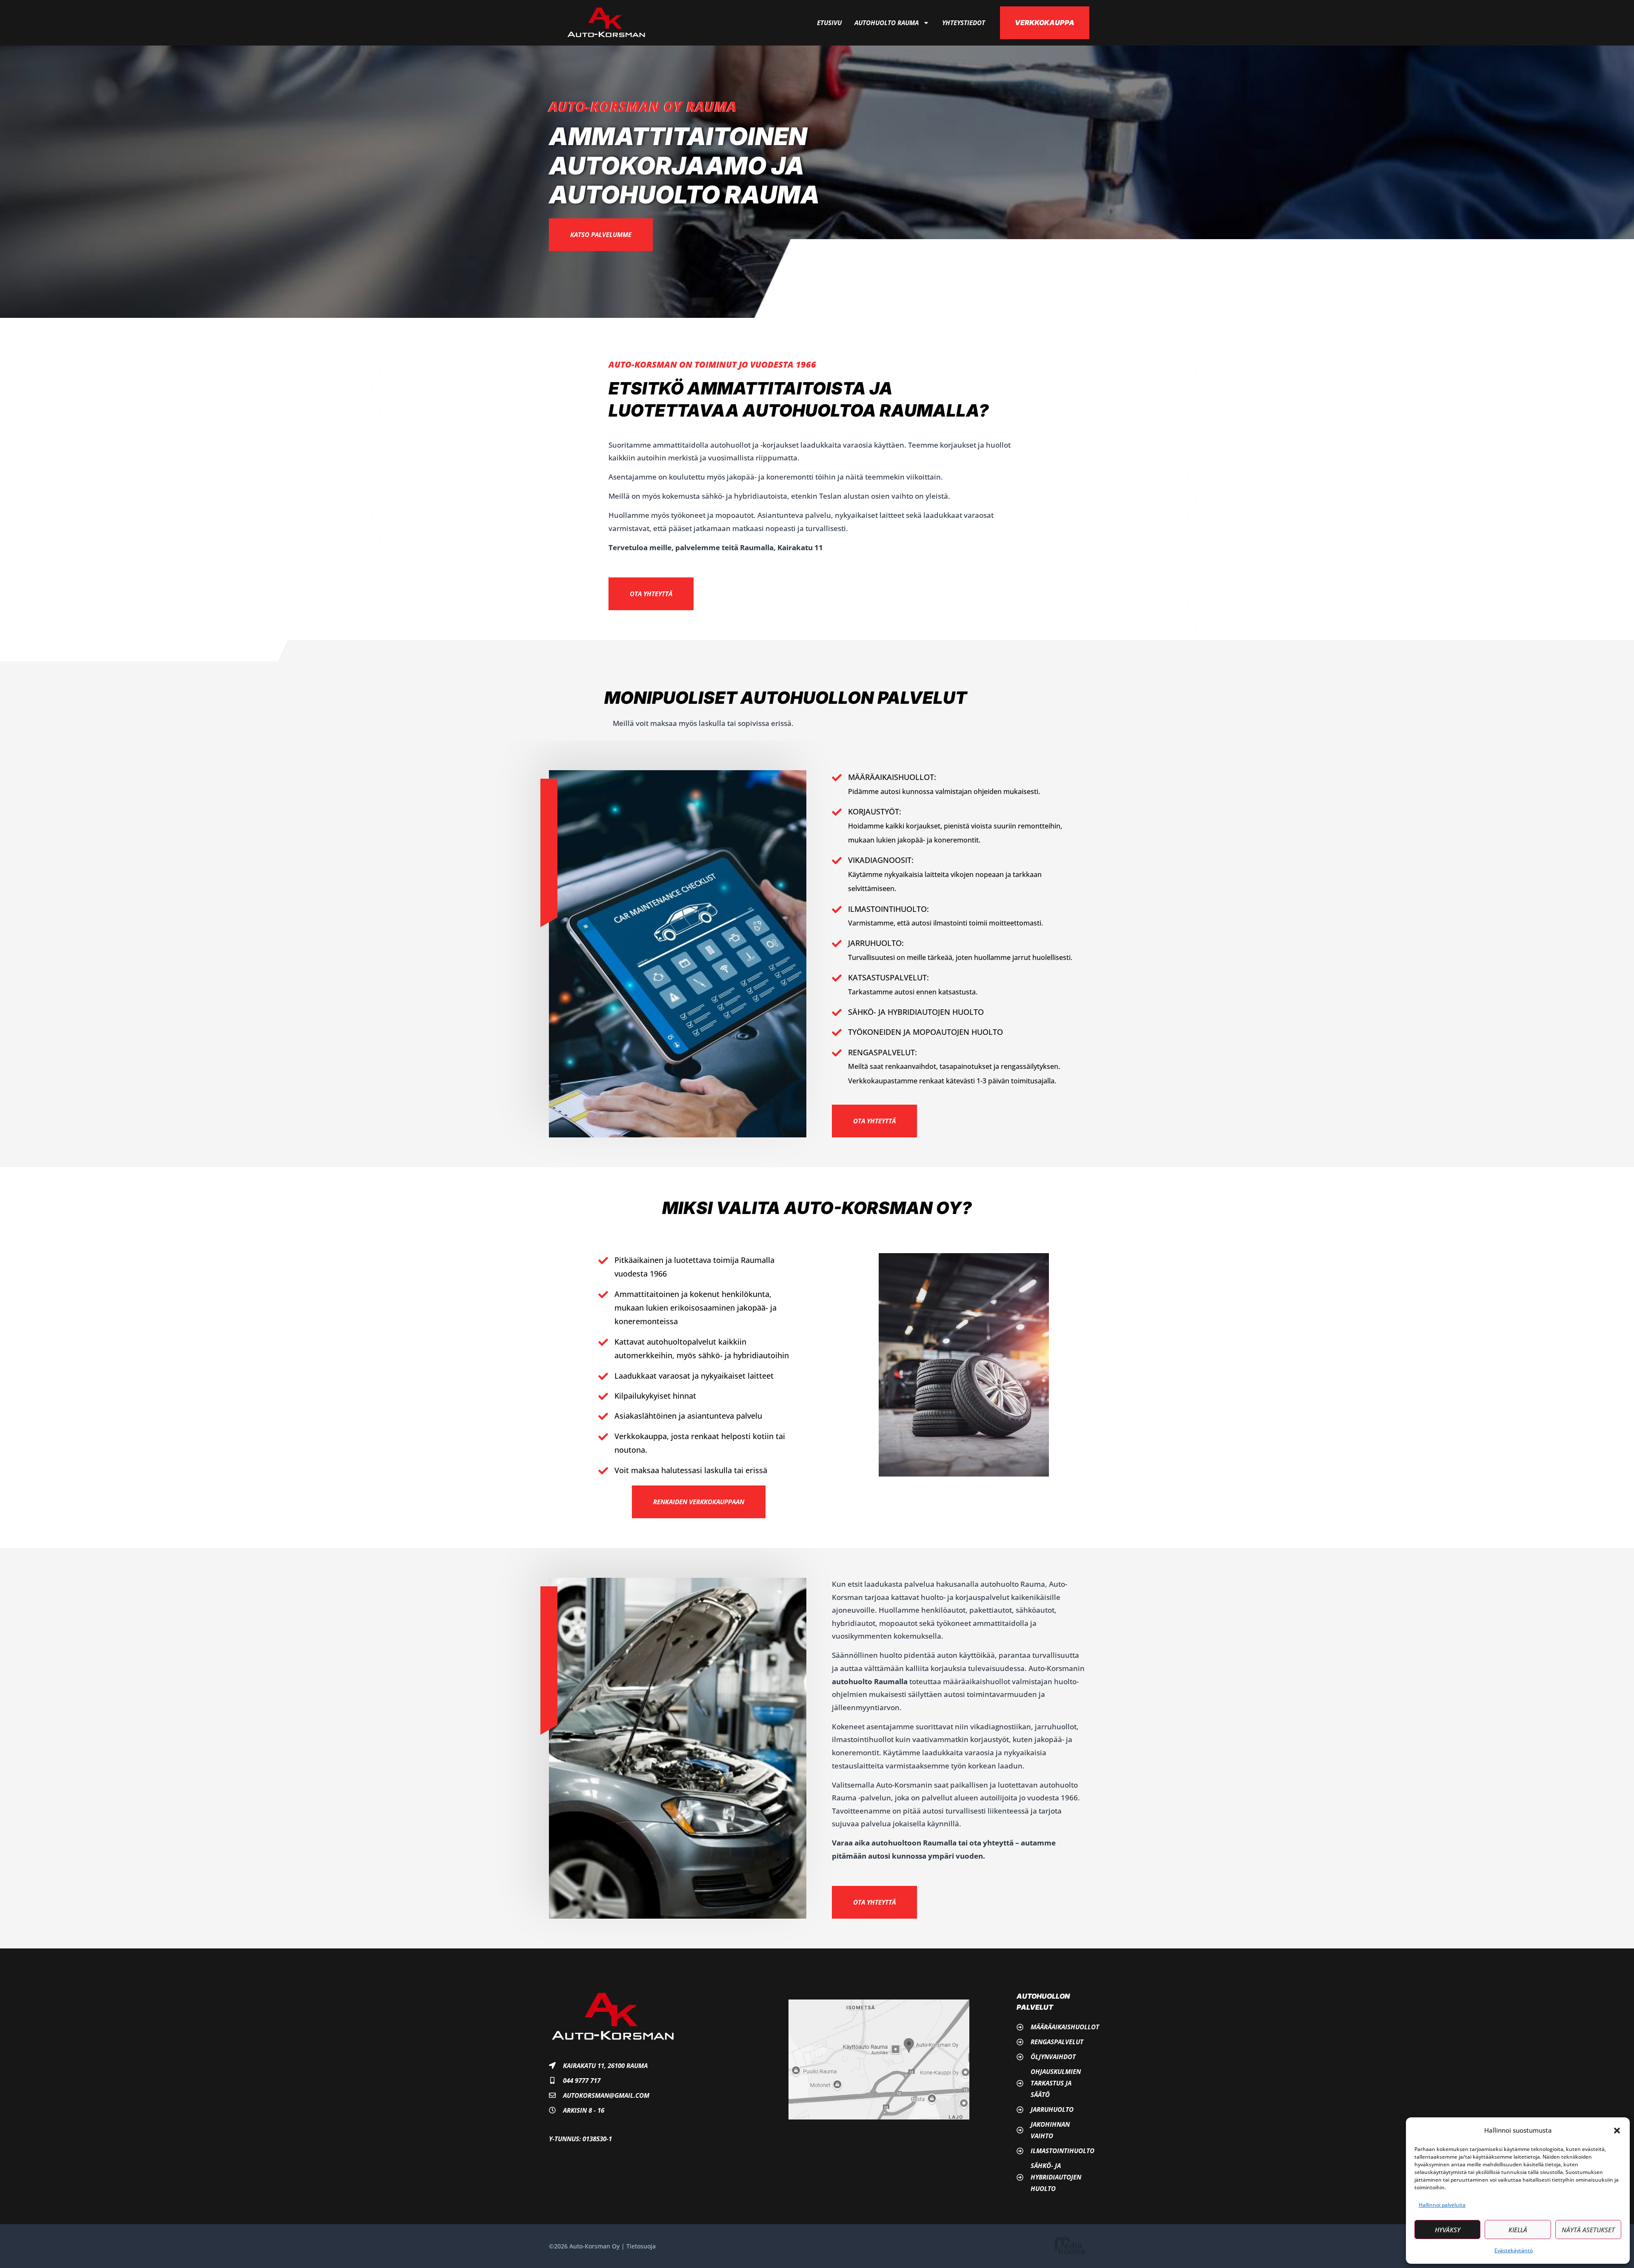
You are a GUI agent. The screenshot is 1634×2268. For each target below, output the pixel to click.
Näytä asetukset (1588, 2230)
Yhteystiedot (964, 23)
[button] (1617, 2131)
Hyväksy (1448, 2230)
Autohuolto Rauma (887, 23)
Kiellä (1518, 2230)
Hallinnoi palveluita (1442, 2205)
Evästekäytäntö (1514, 2250)
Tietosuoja (641, 2246)
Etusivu (829, 23)
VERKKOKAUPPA (1045, 23)
